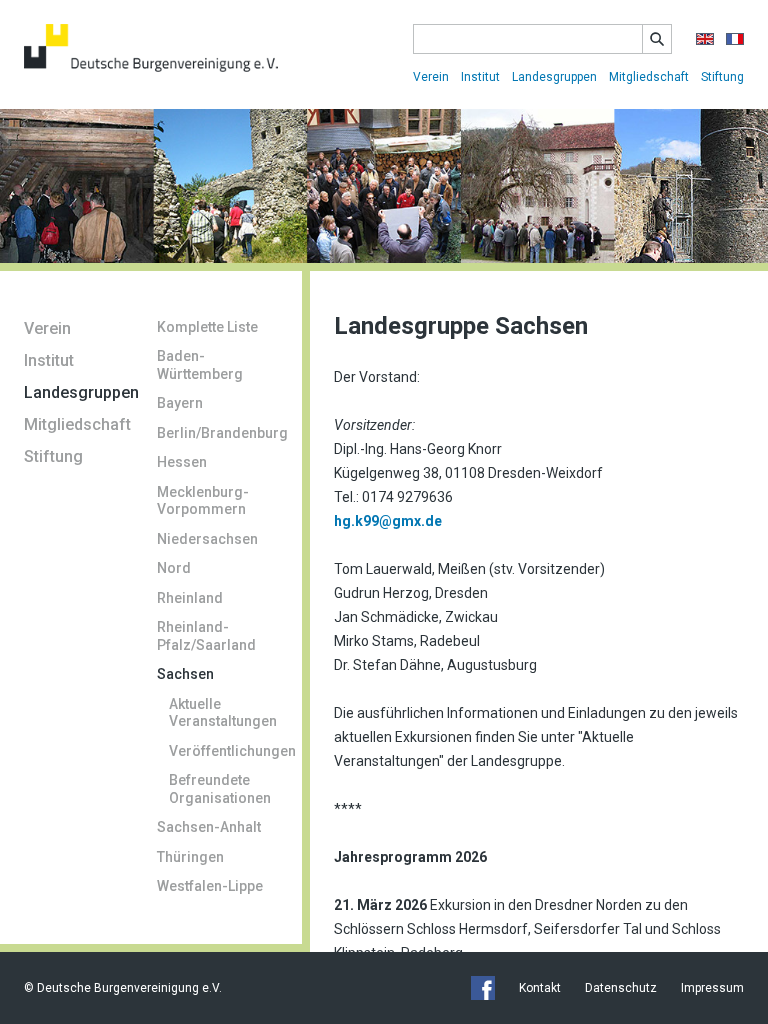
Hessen (182, 462)
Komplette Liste (207, 327)
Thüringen (190, 857)
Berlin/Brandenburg (217, 433)
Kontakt (540, 988)
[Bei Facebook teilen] (483, 988)
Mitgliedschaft (649, 77)
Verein (431, 77)
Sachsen (185, 674)
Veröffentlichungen (223, 751)
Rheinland (190, 598)
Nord (174, 568)
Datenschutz (621, 988)
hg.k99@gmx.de (388, 521)
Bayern (180, 403)
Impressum (712, 988)
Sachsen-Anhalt (209, 827)
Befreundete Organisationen (220, 789)
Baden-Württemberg (200, 365)
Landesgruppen (554, 77)
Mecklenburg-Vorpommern (203, 501)
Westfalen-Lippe (210, 886)
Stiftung (722, 77)
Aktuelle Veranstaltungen (223, 713)
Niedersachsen (207, 539)
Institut (480, 77)
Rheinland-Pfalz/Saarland (206, 636)
